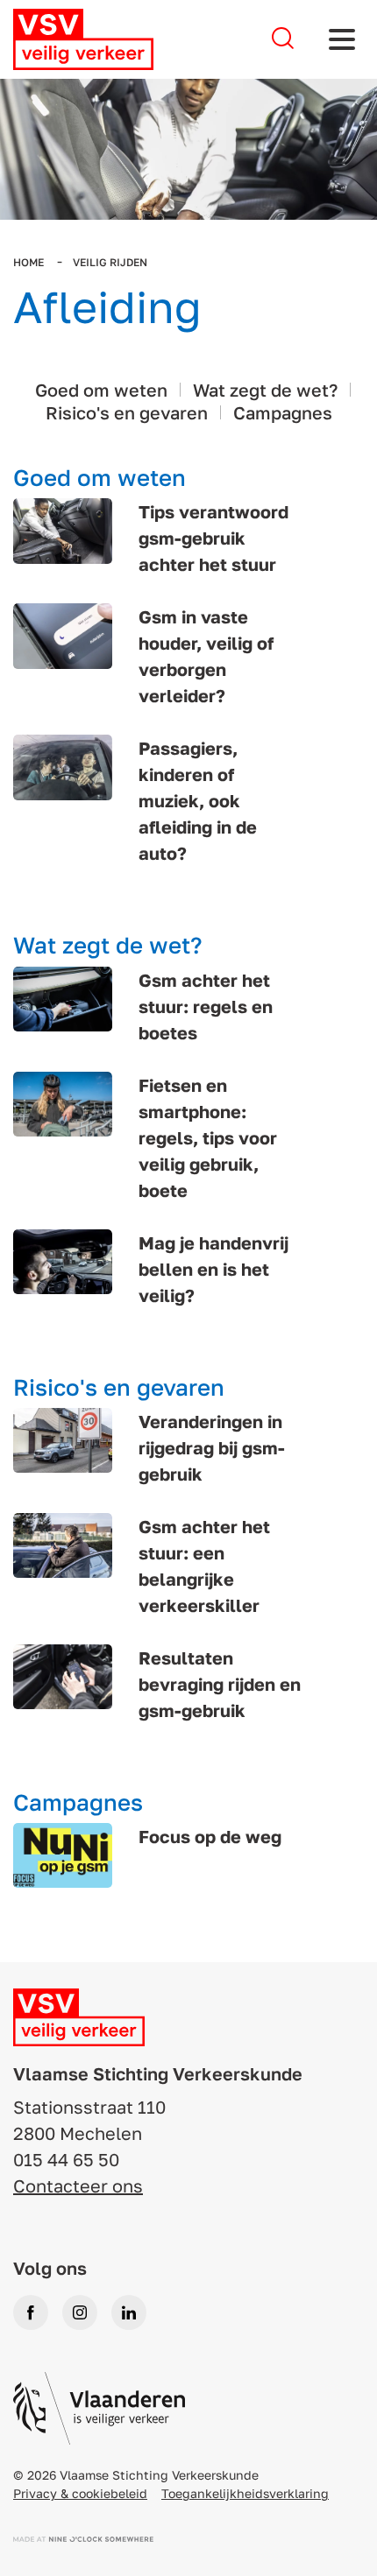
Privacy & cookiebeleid (80, 2493)
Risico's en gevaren (127, 412)
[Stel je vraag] (283, 39)
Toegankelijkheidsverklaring (245, 2493)
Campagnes (283, 412)
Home (30, 262)
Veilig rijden (110, 262)
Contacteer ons (78, 2185)
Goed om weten (101, 390)
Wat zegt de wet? (265, 390)
